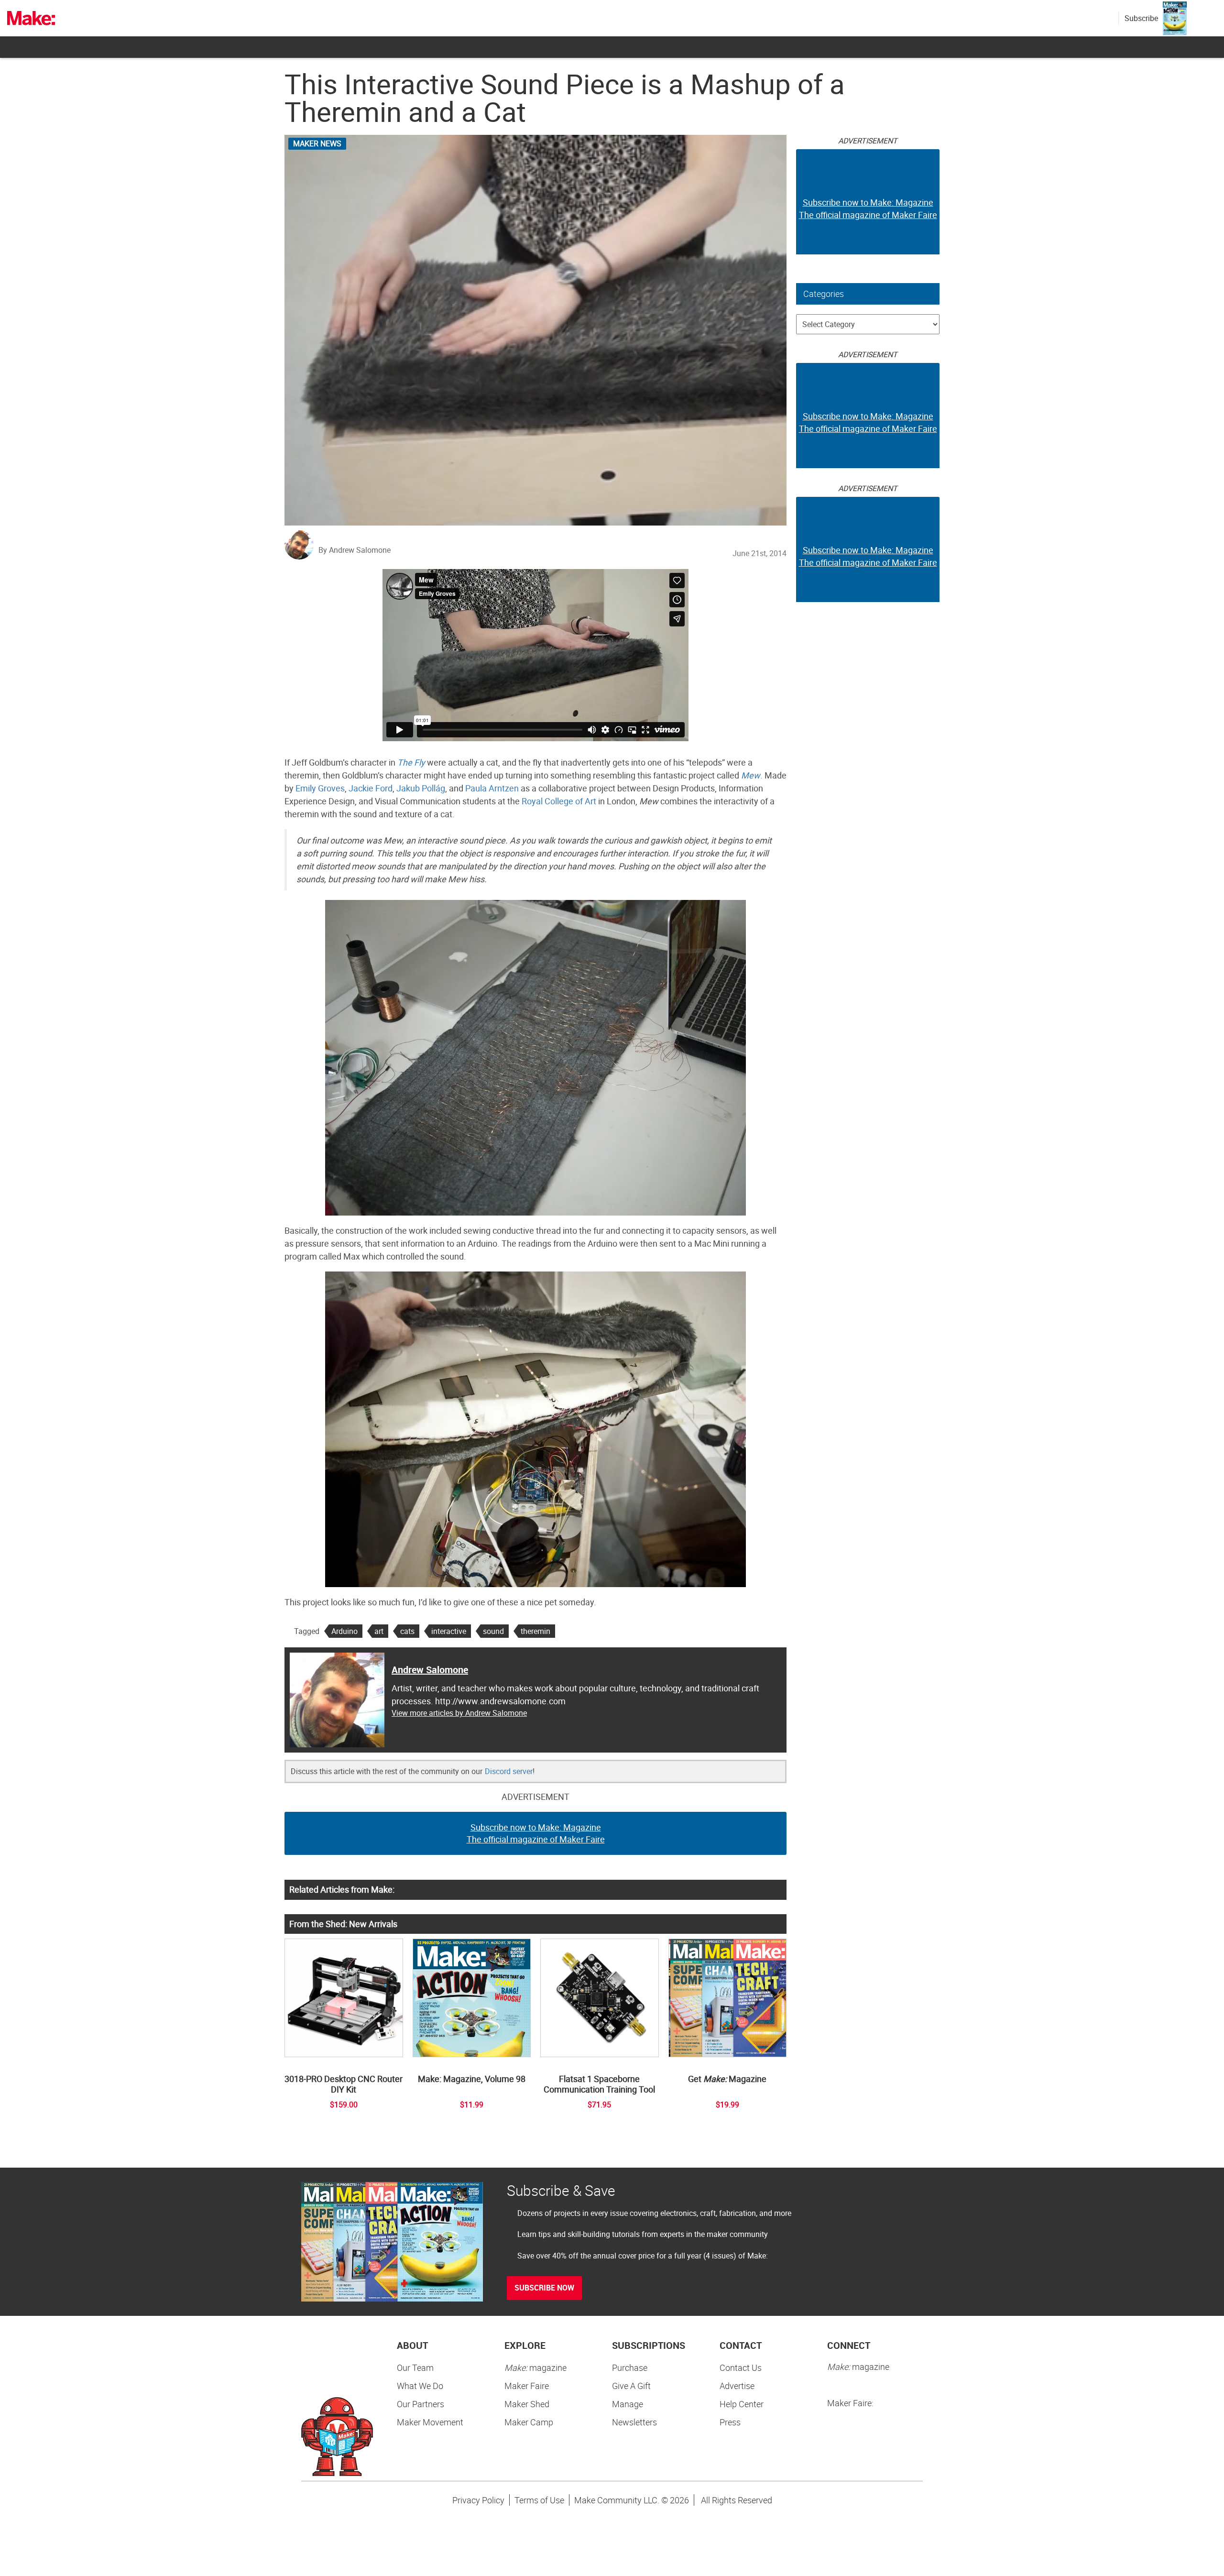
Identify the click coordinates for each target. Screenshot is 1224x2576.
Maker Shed (527, 2404)
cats (407, 1631)
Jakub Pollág (421, 788)
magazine (535, 2368)
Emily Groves (320, 788)
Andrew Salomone (430, 1670)
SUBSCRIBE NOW (544, 2288)
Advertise (737, 2386)
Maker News (317, 143)
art (379, 1631)
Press (730, 2422)
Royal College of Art (559, 801)
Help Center (742, 2404)
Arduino (344, 1631)
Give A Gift (631, 2386)
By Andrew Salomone (355, 550)
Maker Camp (529, 2422)
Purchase (630, 2368)
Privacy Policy (478, 2500)
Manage (628, 2404)
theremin (535, 1631)
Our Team (415, 2368)
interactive (449, 1631)
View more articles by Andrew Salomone (459, 1713)
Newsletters (634, 2422)
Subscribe (1141, 18)
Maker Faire (527, 2386)
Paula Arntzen (492, 788)
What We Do (420, 2386)
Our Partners (421, 2404)
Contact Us (741, 2368)
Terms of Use (539, 2500)
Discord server (509, 1771)
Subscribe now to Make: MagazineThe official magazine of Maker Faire (536, 1833)
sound (493, 1631)
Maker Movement (430, 2422)
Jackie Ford (371, 788)
